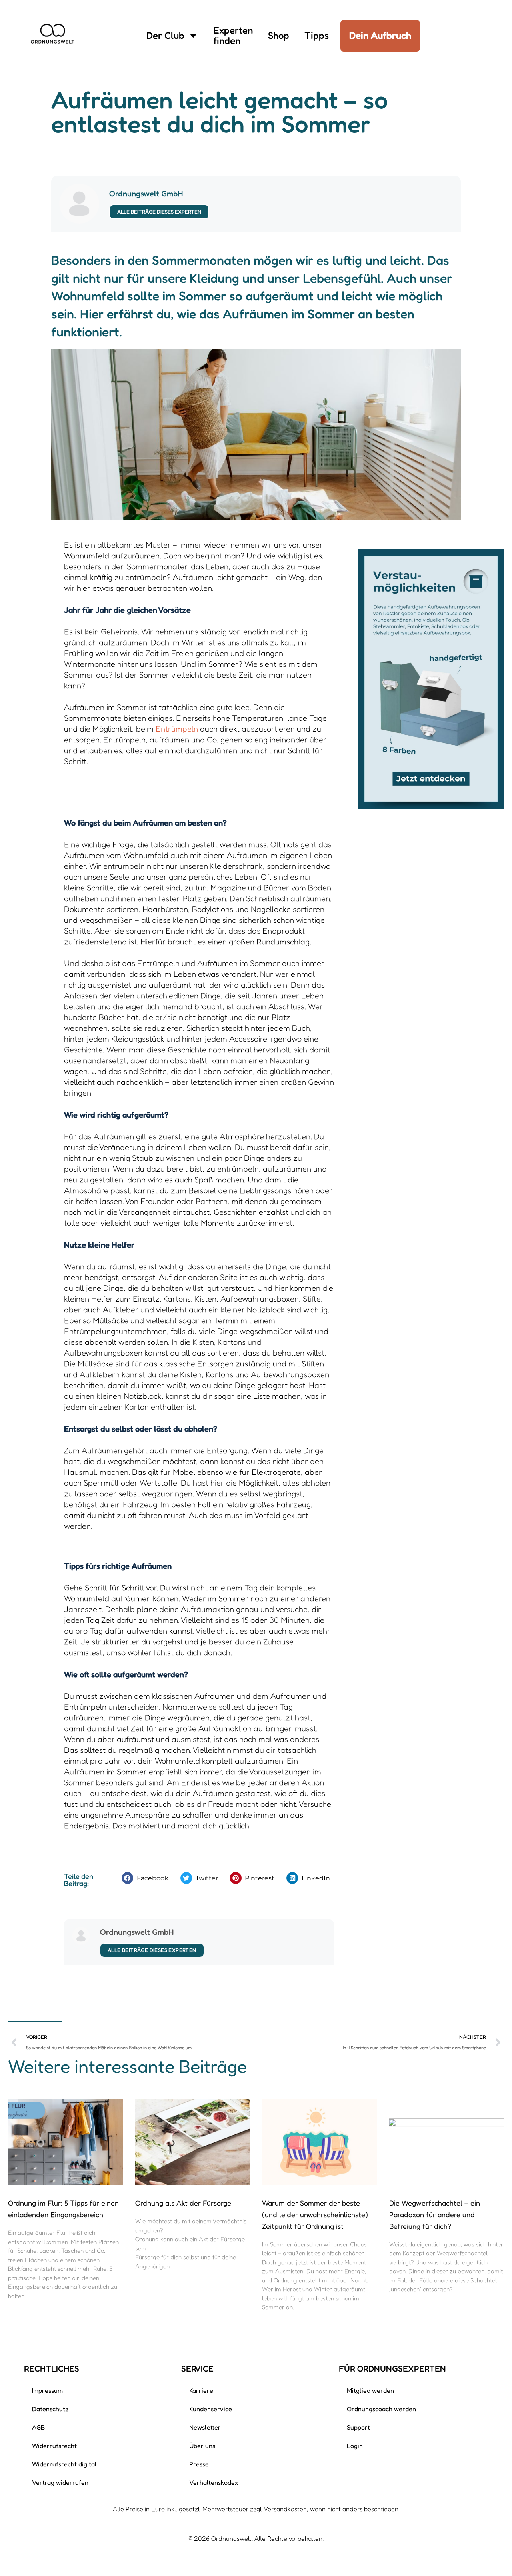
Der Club (165, 35)
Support (358, 2427)
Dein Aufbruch (380, 35)
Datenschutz (50, 2409)
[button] (147, 1878)
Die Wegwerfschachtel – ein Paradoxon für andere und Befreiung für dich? (435, 2214)
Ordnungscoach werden (381, 2409)
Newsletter (205, 2427)
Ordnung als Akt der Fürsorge (183, 2203)
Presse (199, 2464)
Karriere (201, 2390)
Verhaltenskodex (214, 2482)
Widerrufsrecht (54, 2446)
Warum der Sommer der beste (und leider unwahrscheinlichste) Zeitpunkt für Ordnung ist (315, 2214)
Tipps (317, 35)
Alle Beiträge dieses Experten (159, 212)
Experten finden (233, 35)
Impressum (47, 2390)
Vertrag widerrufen (60, 2482)
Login (355, 2446)
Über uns (202, 2446)
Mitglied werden (370, 2390)
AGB (38, 2427)
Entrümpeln (177, 729)
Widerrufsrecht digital (64, 2464)
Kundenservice (211, 2409)
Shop (279, 35)
